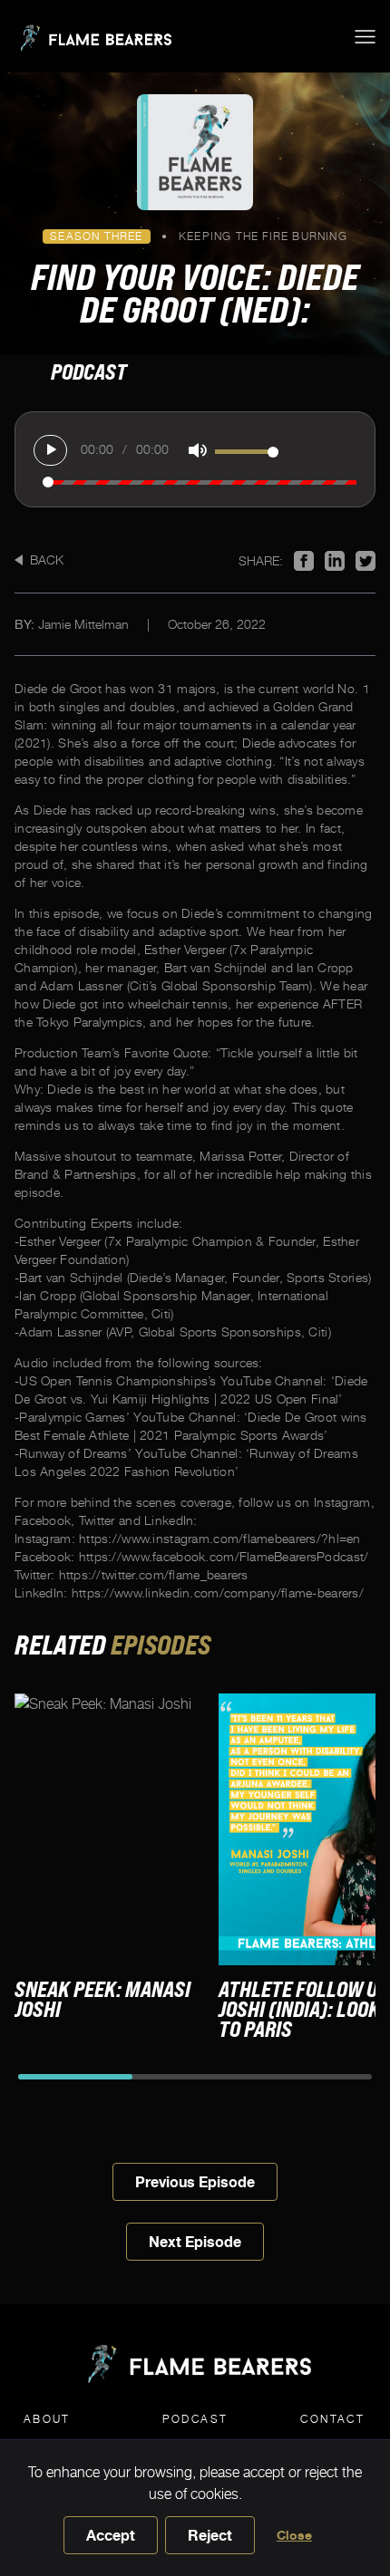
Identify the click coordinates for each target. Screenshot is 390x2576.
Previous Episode (195, 2182)
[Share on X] (366, 561)
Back (47, 560)
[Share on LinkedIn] (335, 561)
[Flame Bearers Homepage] (93, 36)
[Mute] (193, 450)
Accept (111, 2535)
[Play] (50, 450)
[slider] (247, 452)
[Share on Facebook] (304, 561)
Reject (210, 2535)
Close (294, 2535)
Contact (332, 2419)
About (47, 2419)
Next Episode (195, 2242)
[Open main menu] (365, 36)
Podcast (195, 2419)
